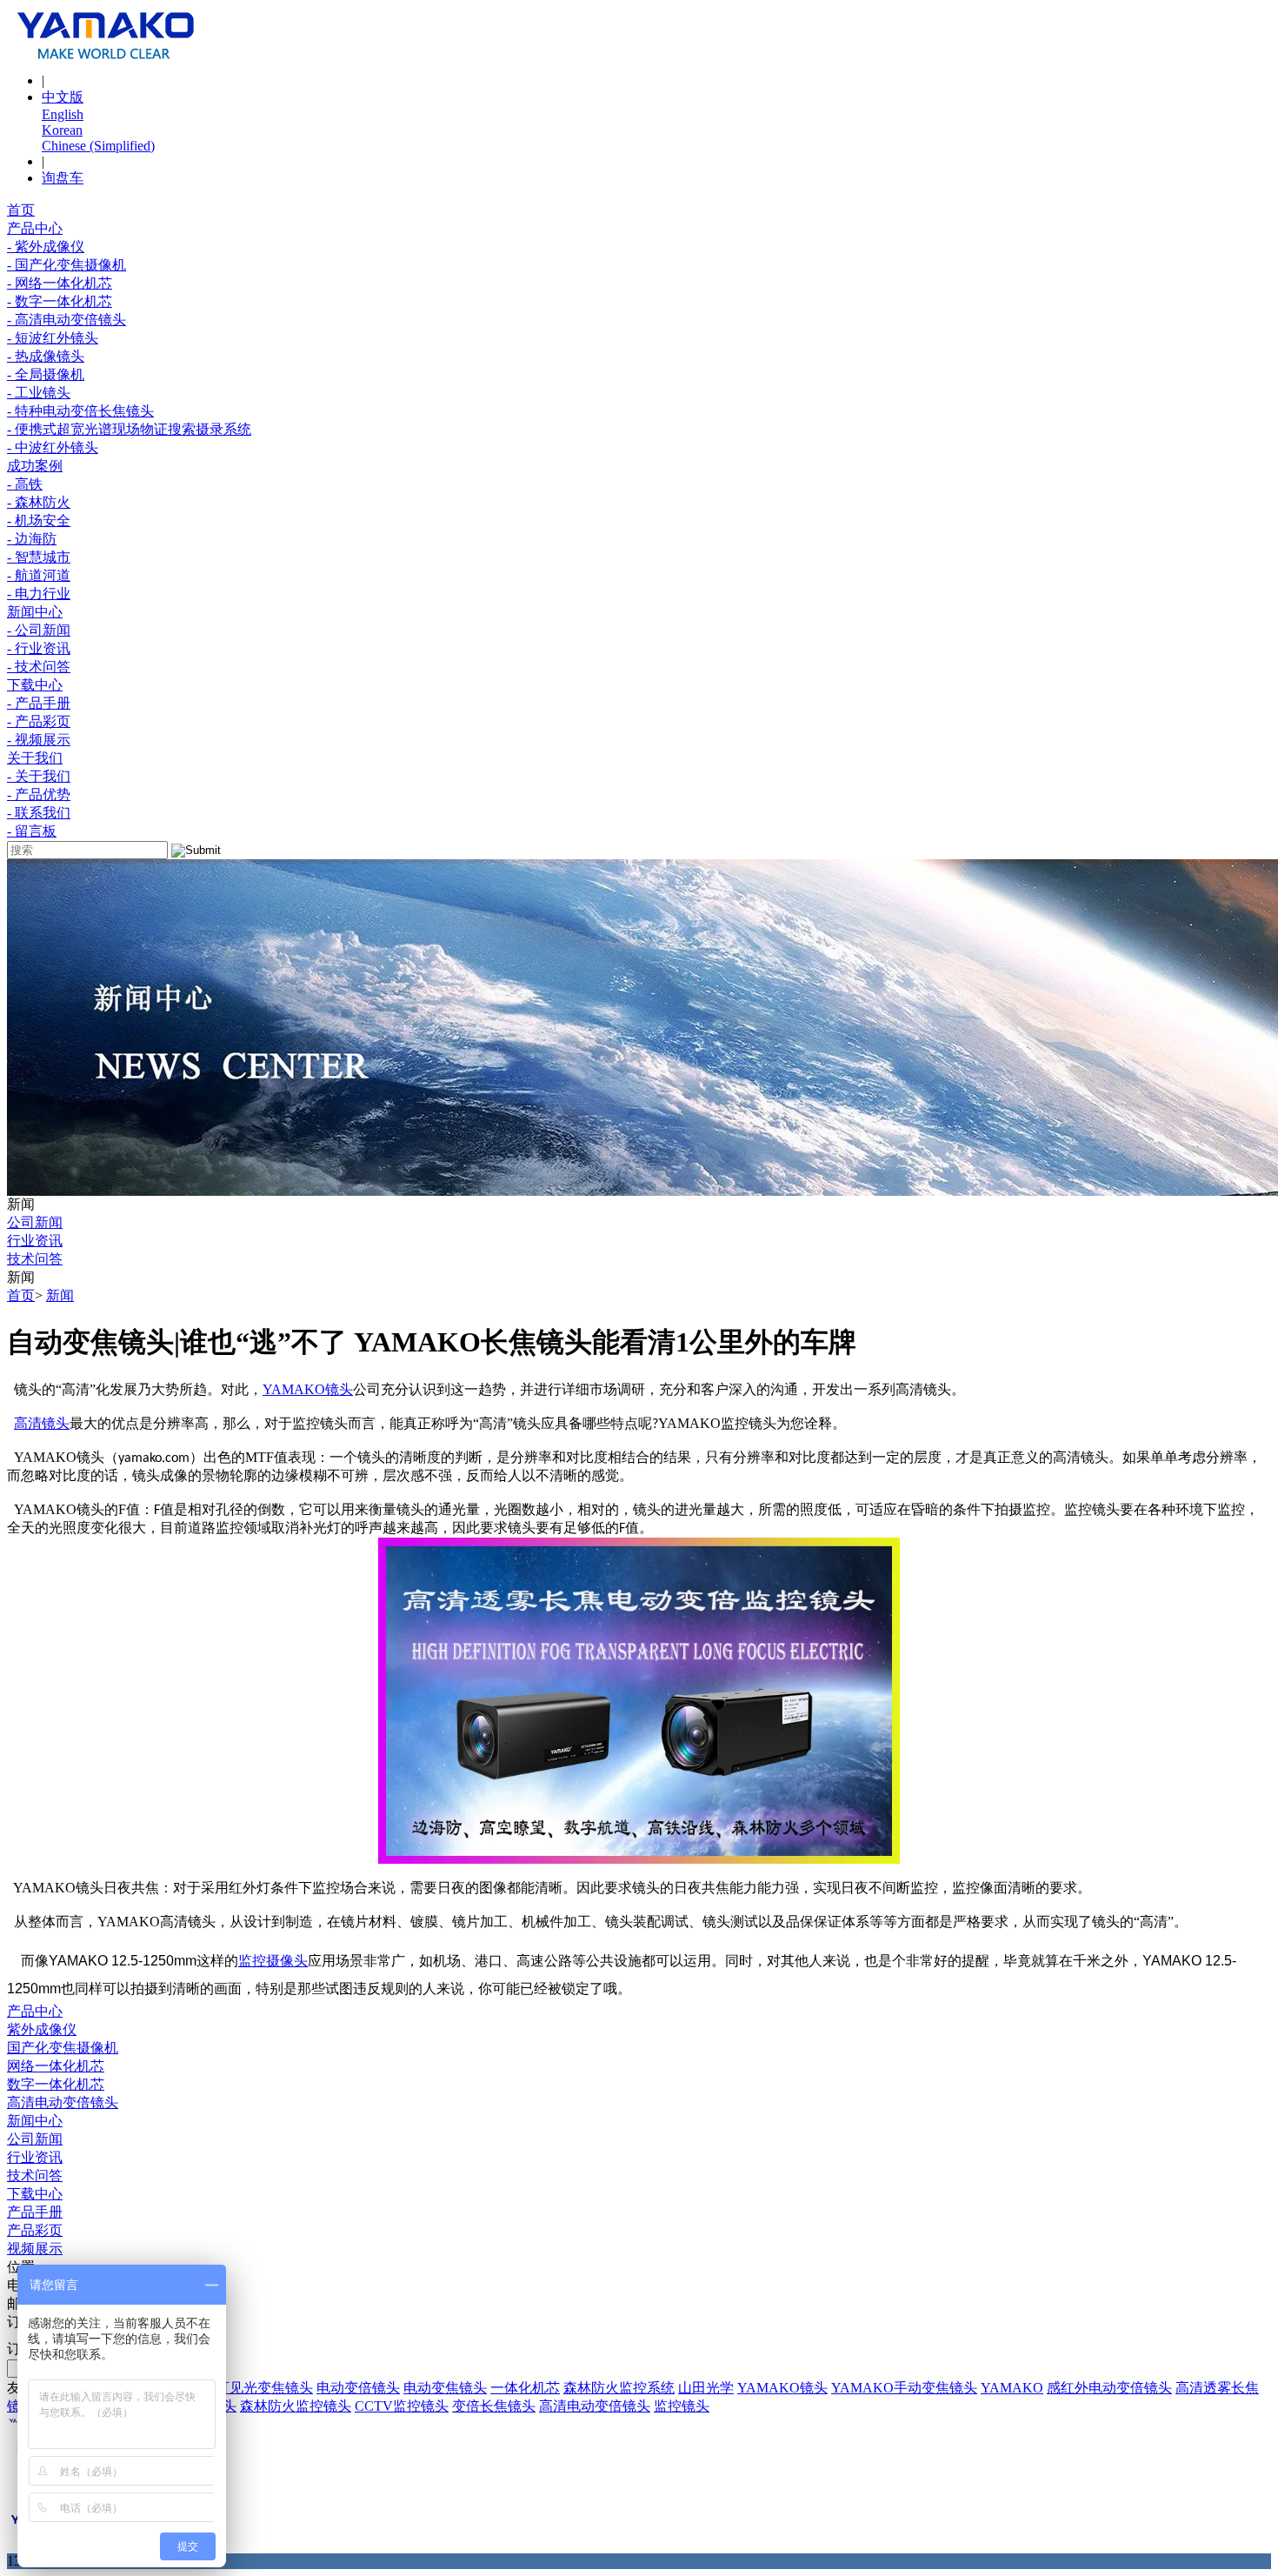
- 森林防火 (39, 502)
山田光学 (706, 2388)
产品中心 (35, 228)
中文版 (63, 97)
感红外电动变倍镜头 (1109, 2388)
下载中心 (35, 685)
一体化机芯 (525, 2388)
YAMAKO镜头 (782, 2388)
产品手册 (35, 2212)
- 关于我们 (39, 776)
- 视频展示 (39, 740)
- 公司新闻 (39, 630)
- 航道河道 (39, 575)
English (63, 114)
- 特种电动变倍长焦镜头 (80, 411)
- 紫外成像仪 (46, 247)
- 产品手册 (39, 703)
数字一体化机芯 (56, 2084)
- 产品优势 (39, 794)
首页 (21, 210)
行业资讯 (35, 1241)
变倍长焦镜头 (494, 2406)
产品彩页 (35, 2230)
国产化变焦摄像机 (63, 2048)
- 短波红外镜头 (53, 338)
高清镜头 (42, 1423)
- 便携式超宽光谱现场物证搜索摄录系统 (129, 429)
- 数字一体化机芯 (60, 301)
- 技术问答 (39, 667)
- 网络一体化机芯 (60, 283)
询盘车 (63, 178)
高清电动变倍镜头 (63, 2102)
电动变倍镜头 (358, 2388)
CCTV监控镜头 (402, 2406)
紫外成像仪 (42, 2029)
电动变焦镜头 (445, 2388)
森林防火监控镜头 (296, 2406)
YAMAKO (294, 1389)
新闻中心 (35, 612)
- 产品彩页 (39, 721)
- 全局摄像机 (46, 374)
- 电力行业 (39, 594)
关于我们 (35, 758)
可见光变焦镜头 (264, 2388)
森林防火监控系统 (619, 2388)
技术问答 (35, 1259)
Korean (62, 130)
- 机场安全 (39, 521)
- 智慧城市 (39, 557)
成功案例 (35, 466)
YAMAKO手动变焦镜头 (904, 2388)
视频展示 (35, 2249)
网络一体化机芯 (56, 2066)
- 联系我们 (39, 813)
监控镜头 (682, 2406)
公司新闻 (35, 1222)
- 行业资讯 (39, 648)
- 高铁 (25, 484)
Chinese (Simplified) (98, 146)
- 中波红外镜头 (53, 447)
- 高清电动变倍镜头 (67, 320)
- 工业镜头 (39, 393)
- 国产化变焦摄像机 (67, 265)
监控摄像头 (273, 1961)
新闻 (60, 1295)
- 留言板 (32, 831)
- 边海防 (32, 539)
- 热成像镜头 (46, 356)
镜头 (339, 1389)
